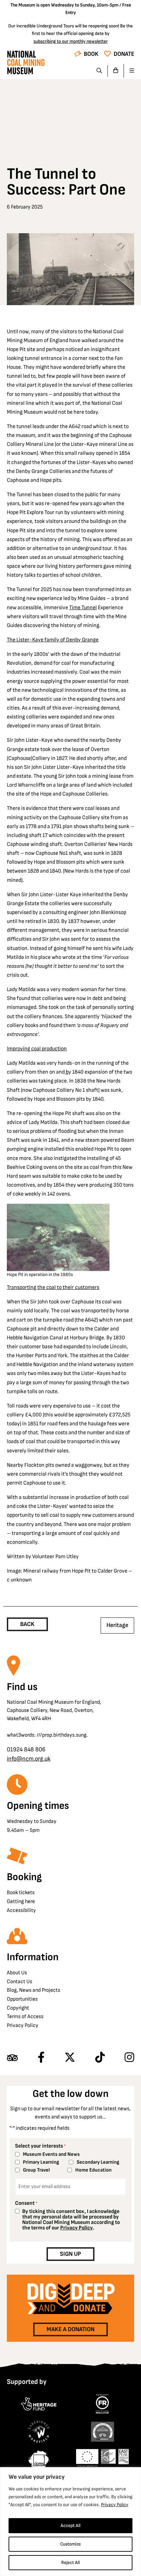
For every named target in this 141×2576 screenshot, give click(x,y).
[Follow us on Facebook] (41, 2058)
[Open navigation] (129, 71)
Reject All (70, 2562)
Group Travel (36, 2170)
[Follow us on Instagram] (129, 2058)
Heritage (117, 1625)
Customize (70, 2544)
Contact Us (20, 1982)
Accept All (70, 2525)
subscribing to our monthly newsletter (71, 41)
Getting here (21, 1902)
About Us (17, 1973)
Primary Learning (41, 2162)
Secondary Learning (98, 2162)
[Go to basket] (116, 71)
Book (91, 54)
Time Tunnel (83, 608)
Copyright (18, 2008)
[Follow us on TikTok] (100, 2058)
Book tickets (21, 1893)
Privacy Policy (115, 2505)
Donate (124, 54)
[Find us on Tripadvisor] (12, 2058)
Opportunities (22, 1999)
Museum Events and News (51, 2154)
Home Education (93, 2170)
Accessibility (21, 1910)
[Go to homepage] (26, 64)
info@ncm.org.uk (29, 1759)
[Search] (99, 71)
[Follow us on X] (70, 2058)
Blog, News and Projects (34, 1990)
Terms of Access (25, 2017)
